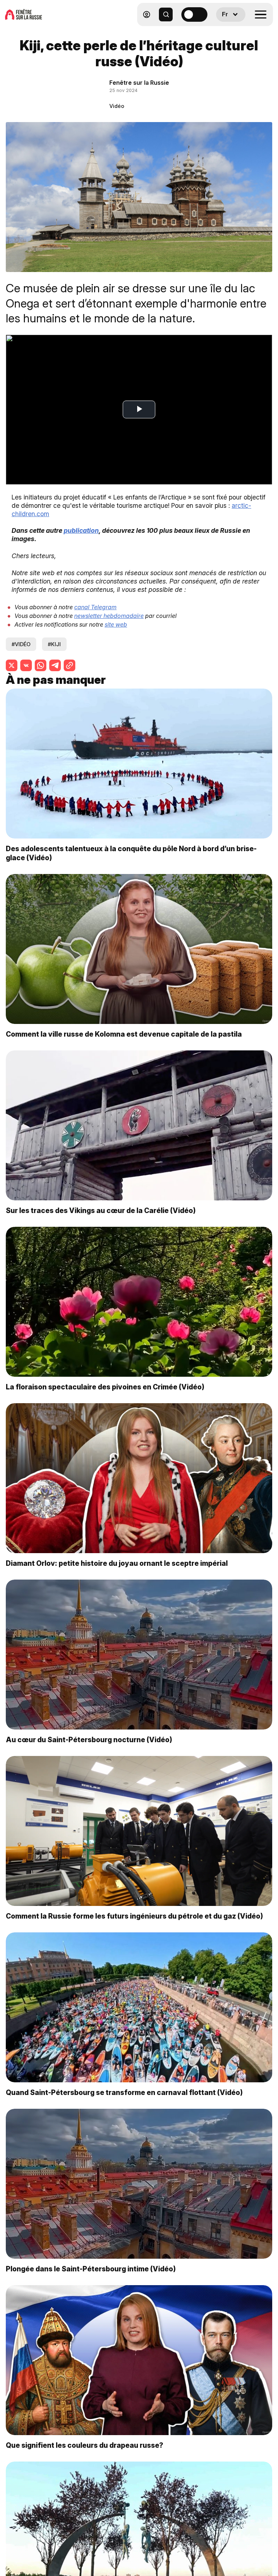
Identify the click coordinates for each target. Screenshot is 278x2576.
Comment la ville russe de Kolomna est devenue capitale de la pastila (124, 1034)
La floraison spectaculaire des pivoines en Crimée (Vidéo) (105, 1387)
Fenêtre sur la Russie (139, 83)
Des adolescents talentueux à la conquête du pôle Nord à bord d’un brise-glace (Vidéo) (131, 853)
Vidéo (117, 106)
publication (81, 530)
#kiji (54, 644)
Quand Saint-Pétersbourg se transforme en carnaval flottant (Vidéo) (124, 2092)
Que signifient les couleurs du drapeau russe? (85, 2445)
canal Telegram (95, 607)
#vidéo (21, 644)
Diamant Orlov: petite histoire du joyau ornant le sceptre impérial (117, 1563)
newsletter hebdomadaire (109, 616)
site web (116, 624)
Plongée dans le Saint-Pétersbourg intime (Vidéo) (91, 2269)
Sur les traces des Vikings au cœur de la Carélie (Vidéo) (101, 1210)
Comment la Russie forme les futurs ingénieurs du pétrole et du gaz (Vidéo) (134, 1916)
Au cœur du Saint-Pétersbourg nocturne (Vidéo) (89, 1740)
